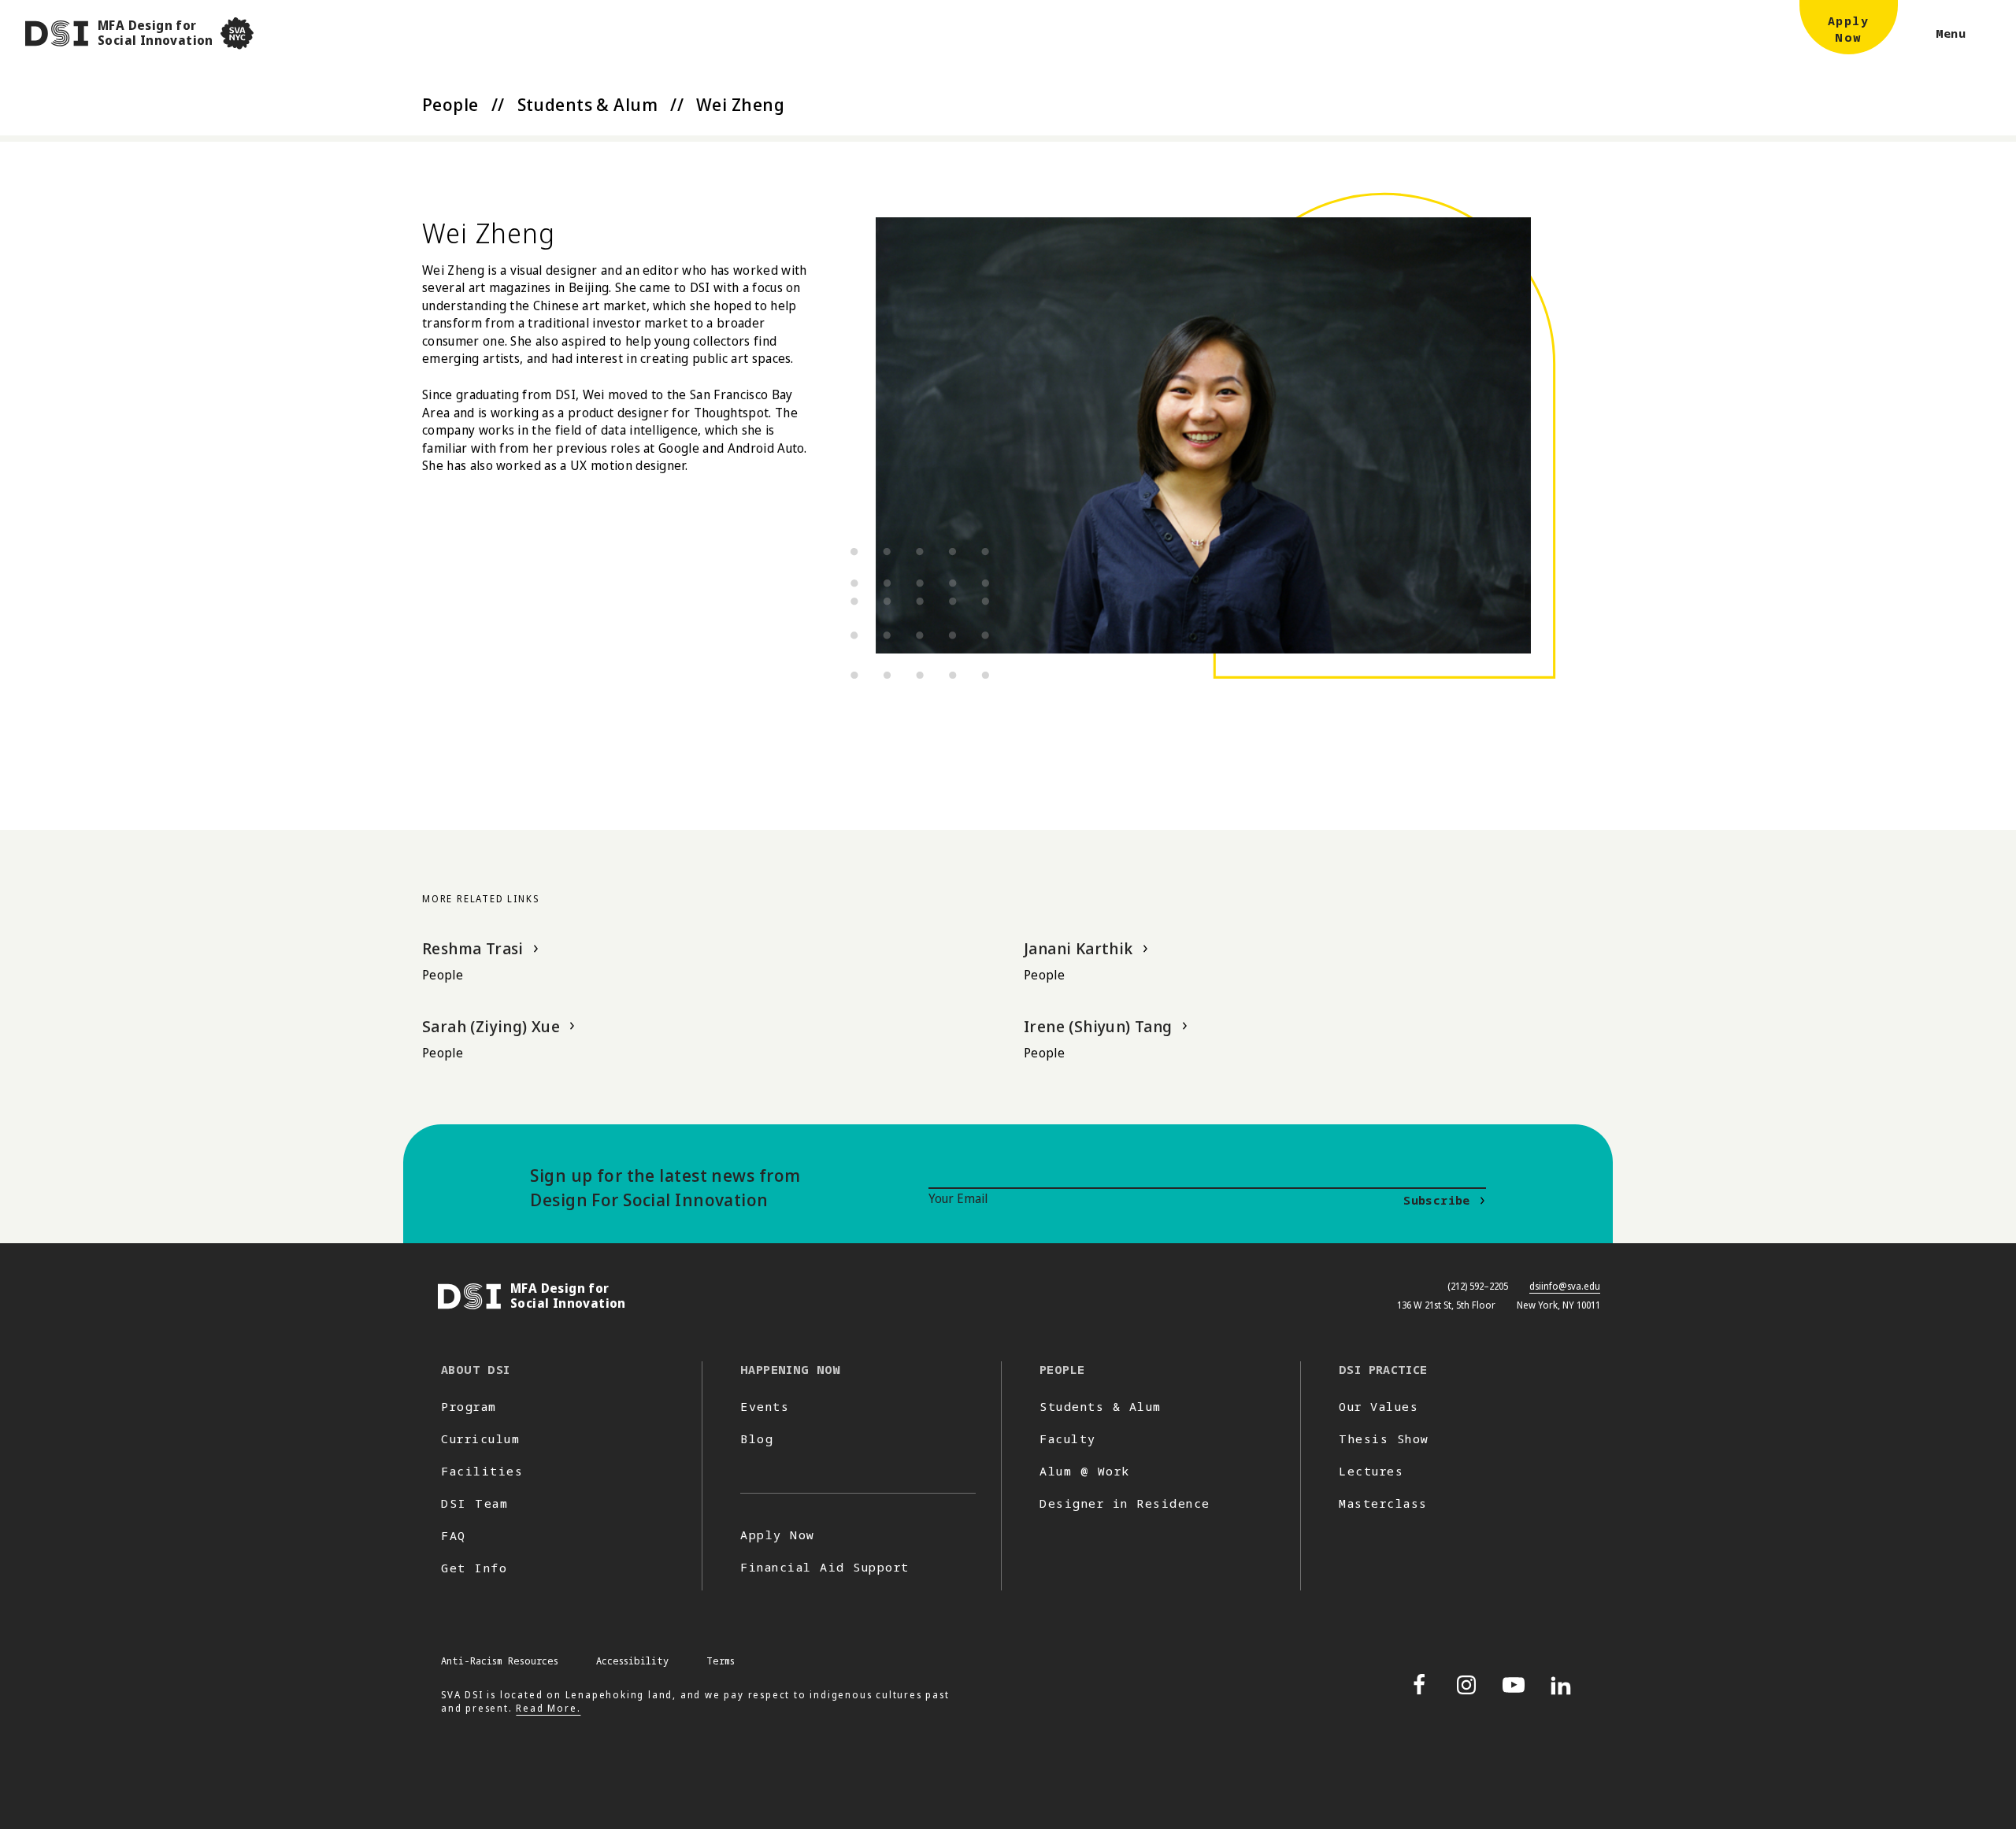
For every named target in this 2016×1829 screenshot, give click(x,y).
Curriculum (480, 1438)
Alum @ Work (1085, 1471)
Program (469, 1406)
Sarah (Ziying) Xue (491, 1026)
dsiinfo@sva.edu (1565, 1286)
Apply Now (778, 1535)
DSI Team (474, 1503)
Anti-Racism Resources (500, 1661)
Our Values (1379, 1406)
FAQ (454, 1535)
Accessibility (632, 1661)
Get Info (474, 1568)
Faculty (1068, 1438)
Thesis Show (1384, 1438)
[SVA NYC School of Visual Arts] (237, 33)
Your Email (958, 1198)
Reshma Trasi (473, 948)
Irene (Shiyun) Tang (1098, 1026)
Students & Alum (588, 104)
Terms (721, 1661)
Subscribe (1436, 1200)
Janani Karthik (1078, 948)
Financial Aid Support (825, 1567)
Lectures (1371, 1471)
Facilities (482, 1471)
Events (765, 1406)
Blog (757, 1438)
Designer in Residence (1125, 1503)
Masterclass (1383, 1503)
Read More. (548, 1708)
